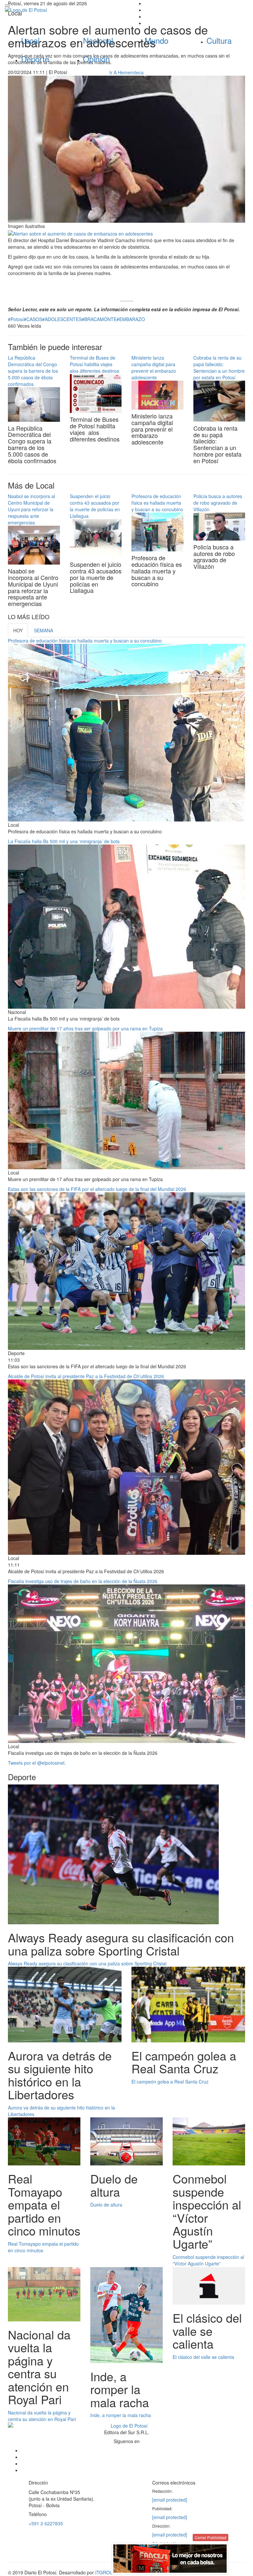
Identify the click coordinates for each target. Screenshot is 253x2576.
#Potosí (16, 319)
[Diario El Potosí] (63, 10)
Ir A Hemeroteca (126, 72)
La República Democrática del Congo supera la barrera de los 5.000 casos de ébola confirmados (33, 371)
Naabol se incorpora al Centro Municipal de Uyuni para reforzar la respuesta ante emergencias (31, 509)
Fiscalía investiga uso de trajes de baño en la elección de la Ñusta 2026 (83, 1581)
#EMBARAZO (131, 319)
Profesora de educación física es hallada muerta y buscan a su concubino (157, 503)
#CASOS (33, 319)
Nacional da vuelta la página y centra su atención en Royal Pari (42, 2416)
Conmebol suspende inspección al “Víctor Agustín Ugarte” (208, 2260)
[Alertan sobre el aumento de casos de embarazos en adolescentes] (80, 233)
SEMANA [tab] (43, 630)
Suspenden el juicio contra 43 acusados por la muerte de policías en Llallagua (95, 506)
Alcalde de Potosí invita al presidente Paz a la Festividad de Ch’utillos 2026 (86, 1376)
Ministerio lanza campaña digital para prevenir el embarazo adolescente (154, 367)
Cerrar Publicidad (211, 2537)
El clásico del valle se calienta (203, 2357)
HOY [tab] (18, 630)
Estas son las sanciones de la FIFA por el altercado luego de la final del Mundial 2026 (97, 1189)
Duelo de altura (106, 2205)
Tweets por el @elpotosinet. (37, 1763)
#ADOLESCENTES (62, 319)
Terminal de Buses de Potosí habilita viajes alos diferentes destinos (95, 364)
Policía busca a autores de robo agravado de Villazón (218, 503)
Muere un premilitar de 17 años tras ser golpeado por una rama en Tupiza (85, 1028)
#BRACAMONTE (99, 319)
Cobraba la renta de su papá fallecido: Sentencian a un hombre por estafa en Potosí (219, 367)
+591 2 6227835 (46, 2523)
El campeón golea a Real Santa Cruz (170, 2082)
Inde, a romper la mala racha (121, 2415)
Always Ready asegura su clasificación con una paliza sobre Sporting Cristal (87, 1963)
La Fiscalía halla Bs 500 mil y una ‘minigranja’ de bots (64, 841)
